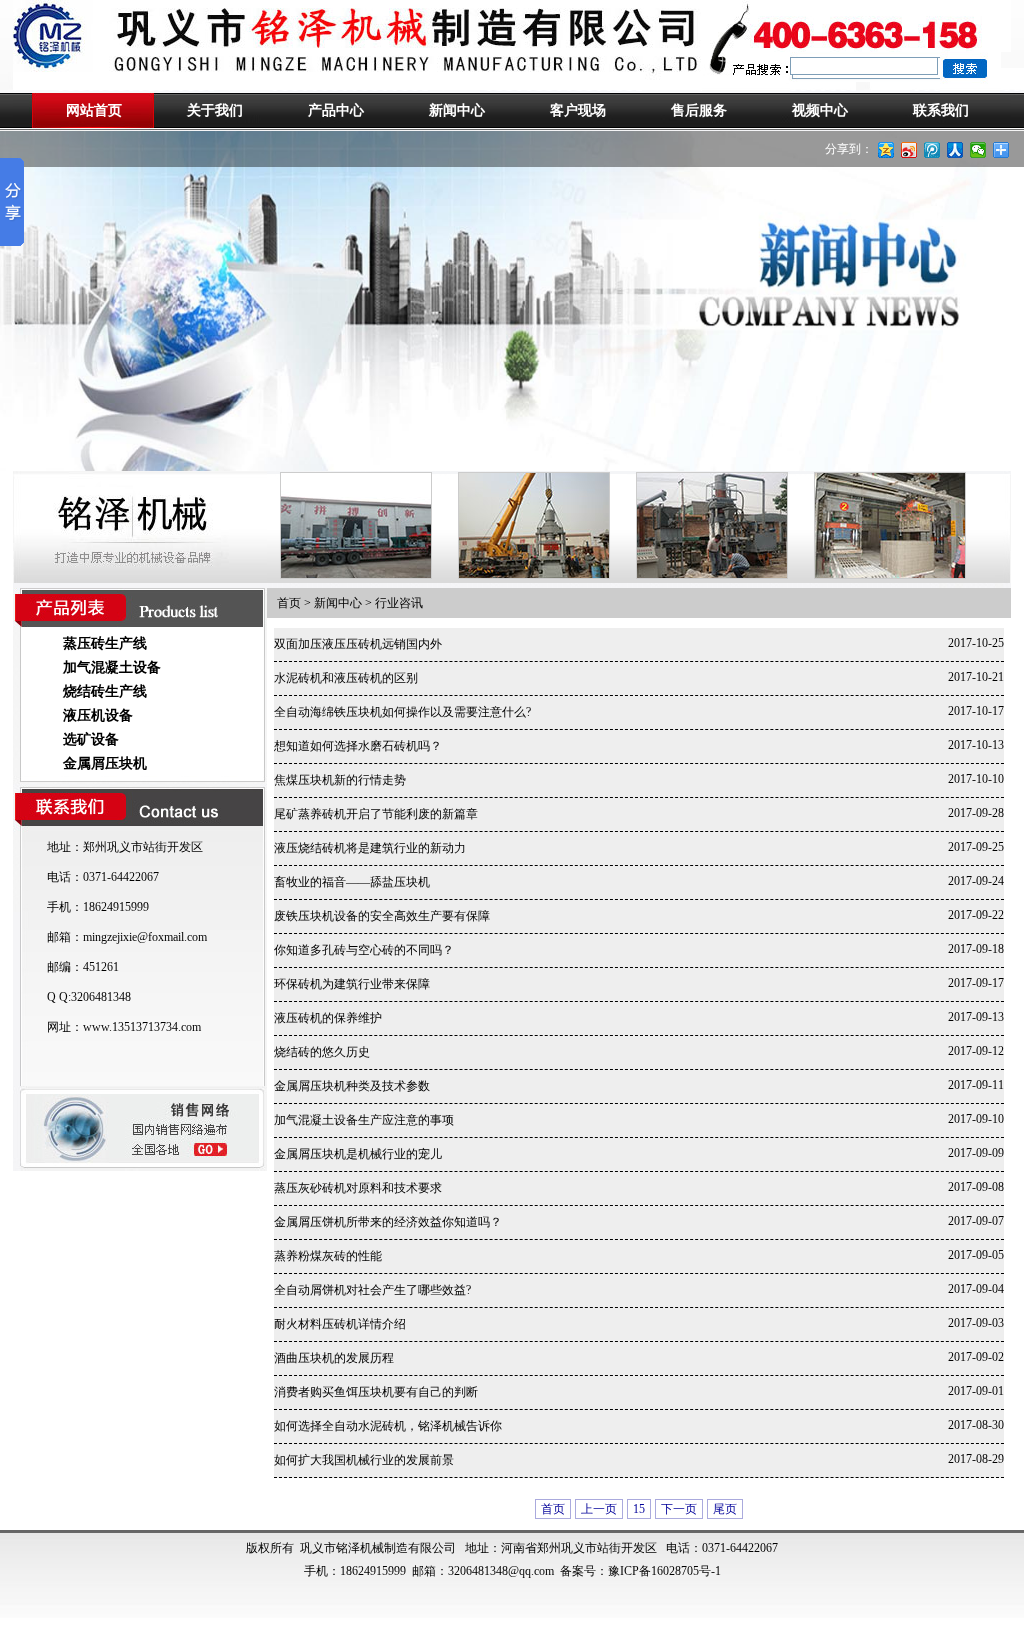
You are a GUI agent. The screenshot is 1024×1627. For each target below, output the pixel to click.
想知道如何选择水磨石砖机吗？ (358, 746)
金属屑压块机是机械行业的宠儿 (358, 1154)
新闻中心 (457, 110)
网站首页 (94, 110)
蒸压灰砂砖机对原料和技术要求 (358, 1188)
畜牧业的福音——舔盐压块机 (352, 882)
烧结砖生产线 (105, 691)
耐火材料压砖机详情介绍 (340, 1324)
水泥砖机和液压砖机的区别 (346, 678)
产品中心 (336, 110)
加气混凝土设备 (112, 667)
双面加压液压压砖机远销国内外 (358, 644)
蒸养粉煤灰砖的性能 (328, 1256)
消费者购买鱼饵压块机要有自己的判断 (376, 1392)
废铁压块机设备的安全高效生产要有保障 (382, 916)
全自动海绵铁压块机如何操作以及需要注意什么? (402, 712)
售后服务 (699, 110)
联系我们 (941, 110)
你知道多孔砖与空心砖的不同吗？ (364, 950)
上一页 (599, 1509)
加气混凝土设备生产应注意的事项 (364, 1120)
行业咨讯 (399, 603)
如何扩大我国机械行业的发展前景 (364, 1460)
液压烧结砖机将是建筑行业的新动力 (370, 848)
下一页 (679, 1509)
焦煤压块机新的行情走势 (340, 780)
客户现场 (578, 110)
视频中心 (820, 110)
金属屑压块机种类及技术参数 (352, 1086)
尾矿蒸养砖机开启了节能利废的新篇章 (376, 814)
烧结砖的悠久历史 (322, 1052)
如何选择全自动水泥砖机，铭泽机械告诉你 (388, 1426)
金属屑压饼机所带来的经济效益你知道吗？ (388, 1222)
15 (639, 1509)
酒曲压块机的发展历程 (334, 1358)
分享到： (849, 149)
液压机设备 (98, 715)
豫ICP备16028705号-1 (664, 1571)
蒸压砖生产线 (105, 643)
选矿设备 (91, 739)
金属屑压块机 (105, 763)
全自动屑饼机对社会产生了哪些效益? (372, 1290)
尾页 (725, 1509)
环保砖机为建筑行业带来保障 (352, 984)
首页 (289, 603)
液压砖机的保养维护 (328, 1018)
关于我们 (215, 110)
